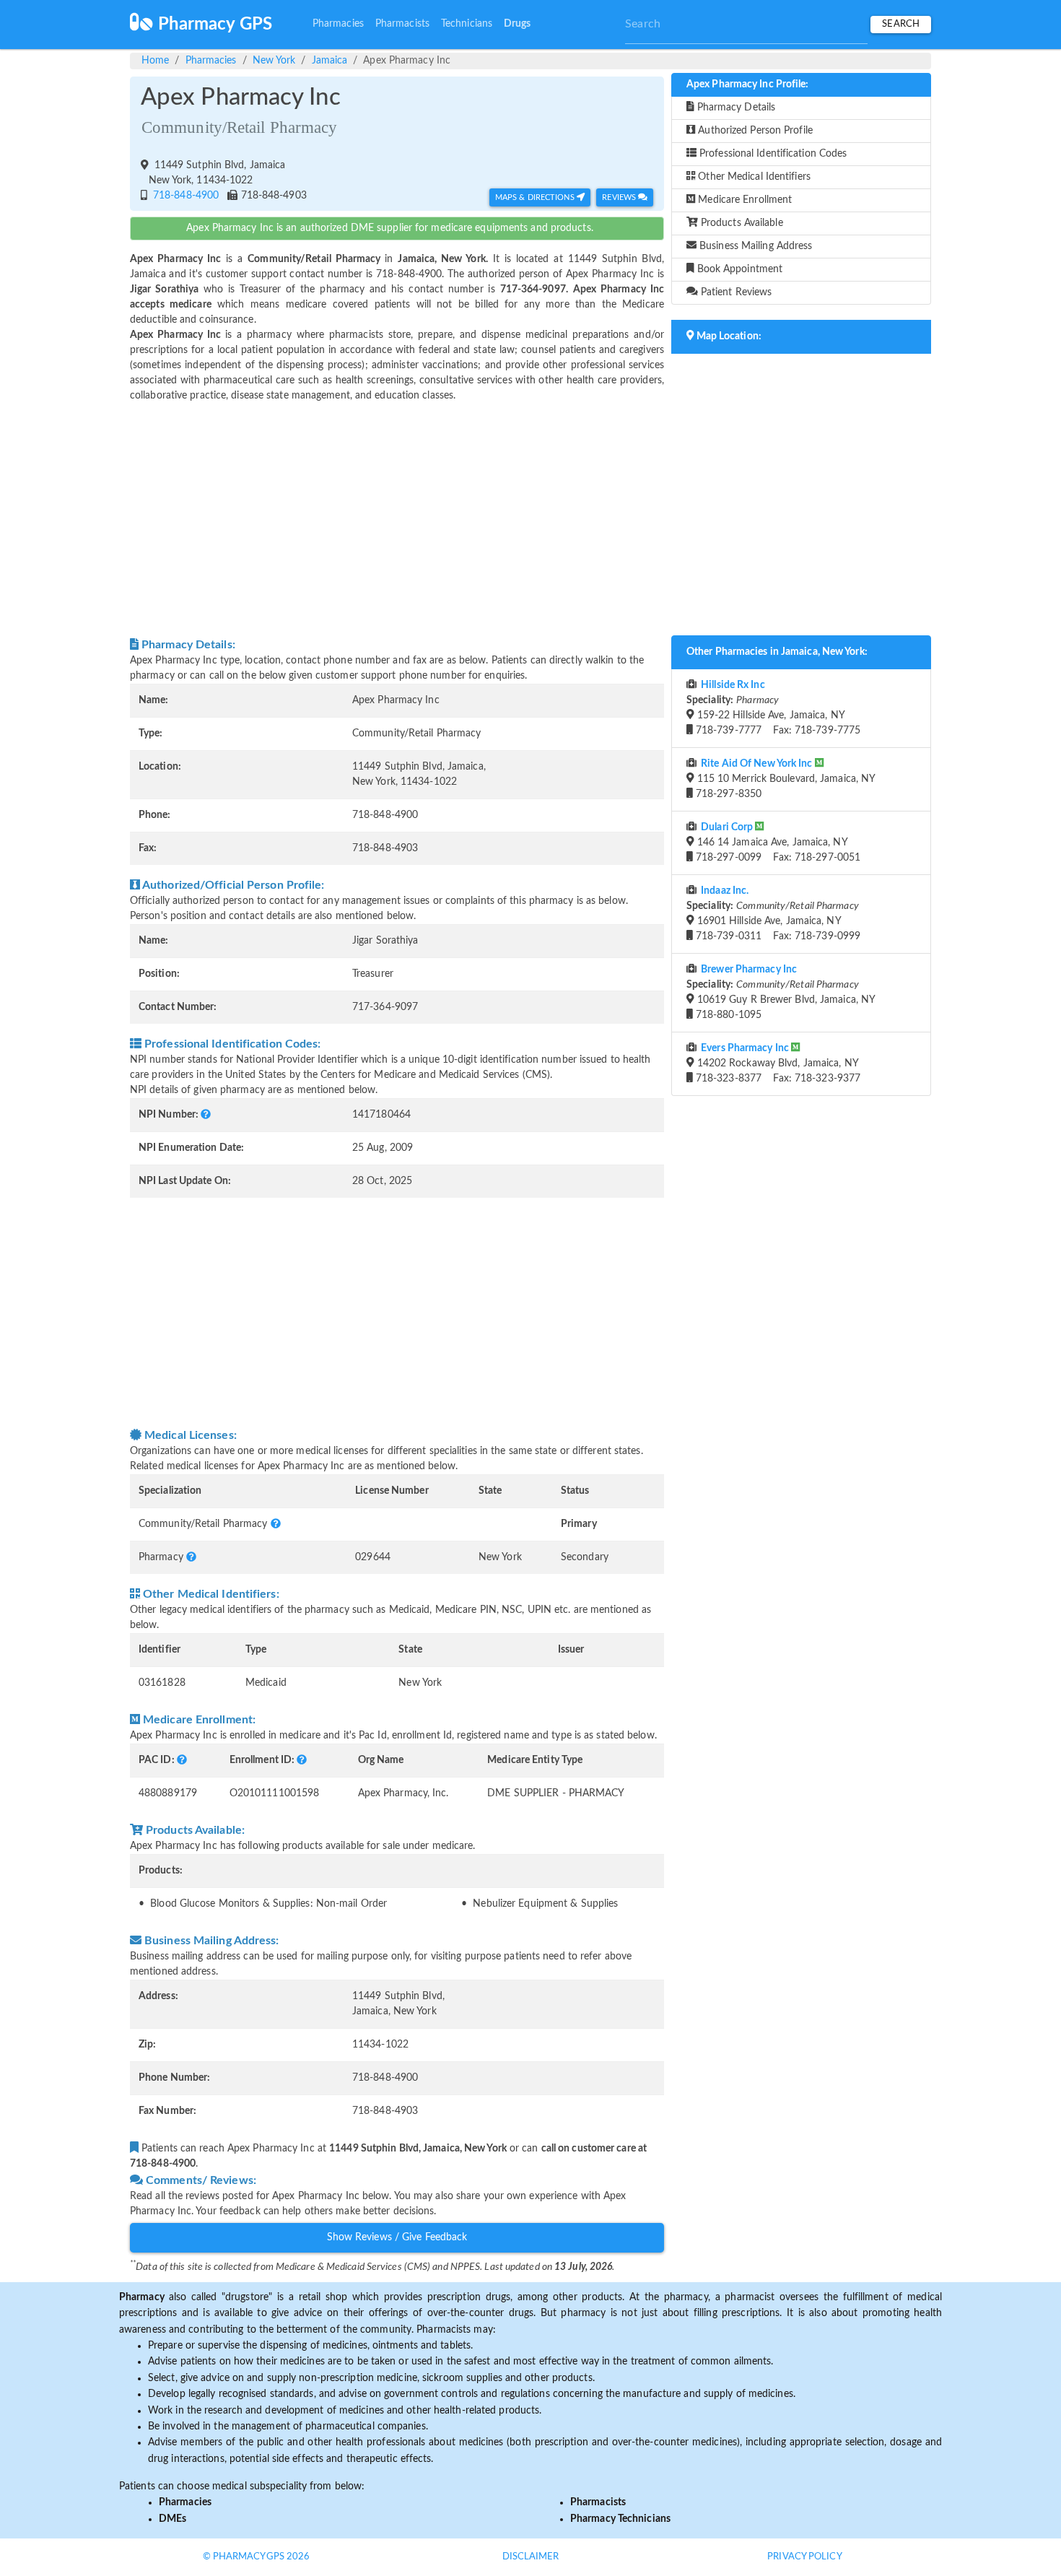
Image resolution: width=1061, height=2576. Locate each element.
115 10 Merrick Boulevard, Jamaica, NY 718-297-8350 (785, 779)
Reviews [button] (620, 197)
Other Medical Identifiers (753, 177)
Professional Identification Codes (772, 154)
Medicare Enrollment (743, 200)
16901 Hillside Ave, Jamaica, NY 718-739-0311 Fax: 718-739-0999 (773, 914)
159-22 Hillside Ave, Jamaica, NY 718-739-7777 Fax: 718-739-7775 (773, 708)
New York (274, 61)
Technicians (467, 24)
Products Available (741, 223)
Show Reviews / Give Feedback (397, 2237)
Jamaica (330, 61)
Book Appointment (739, 269)
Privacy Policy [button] (804, 2557)
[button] (206, 1115)
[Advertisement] (397, 520)
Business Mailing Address (755, 246)
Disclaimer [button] (531, 2557)
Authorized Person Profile (754, 131)
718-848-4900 (184, 196)
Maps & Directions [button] (536, 197)
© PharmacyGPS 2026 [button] (257, 2557)
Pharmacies (338, 24)
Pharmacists (402, 24)
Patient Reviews (735, 292)
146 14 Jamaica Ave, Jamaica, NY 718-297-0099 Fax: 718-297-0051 (777, 843)
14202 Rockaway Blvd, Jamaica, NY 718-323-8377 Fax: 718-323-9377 (777, 1063)
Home (155, 61)
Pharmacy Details (735, 108)
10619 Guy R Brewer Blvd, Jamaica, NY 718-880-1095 (781, 992)
